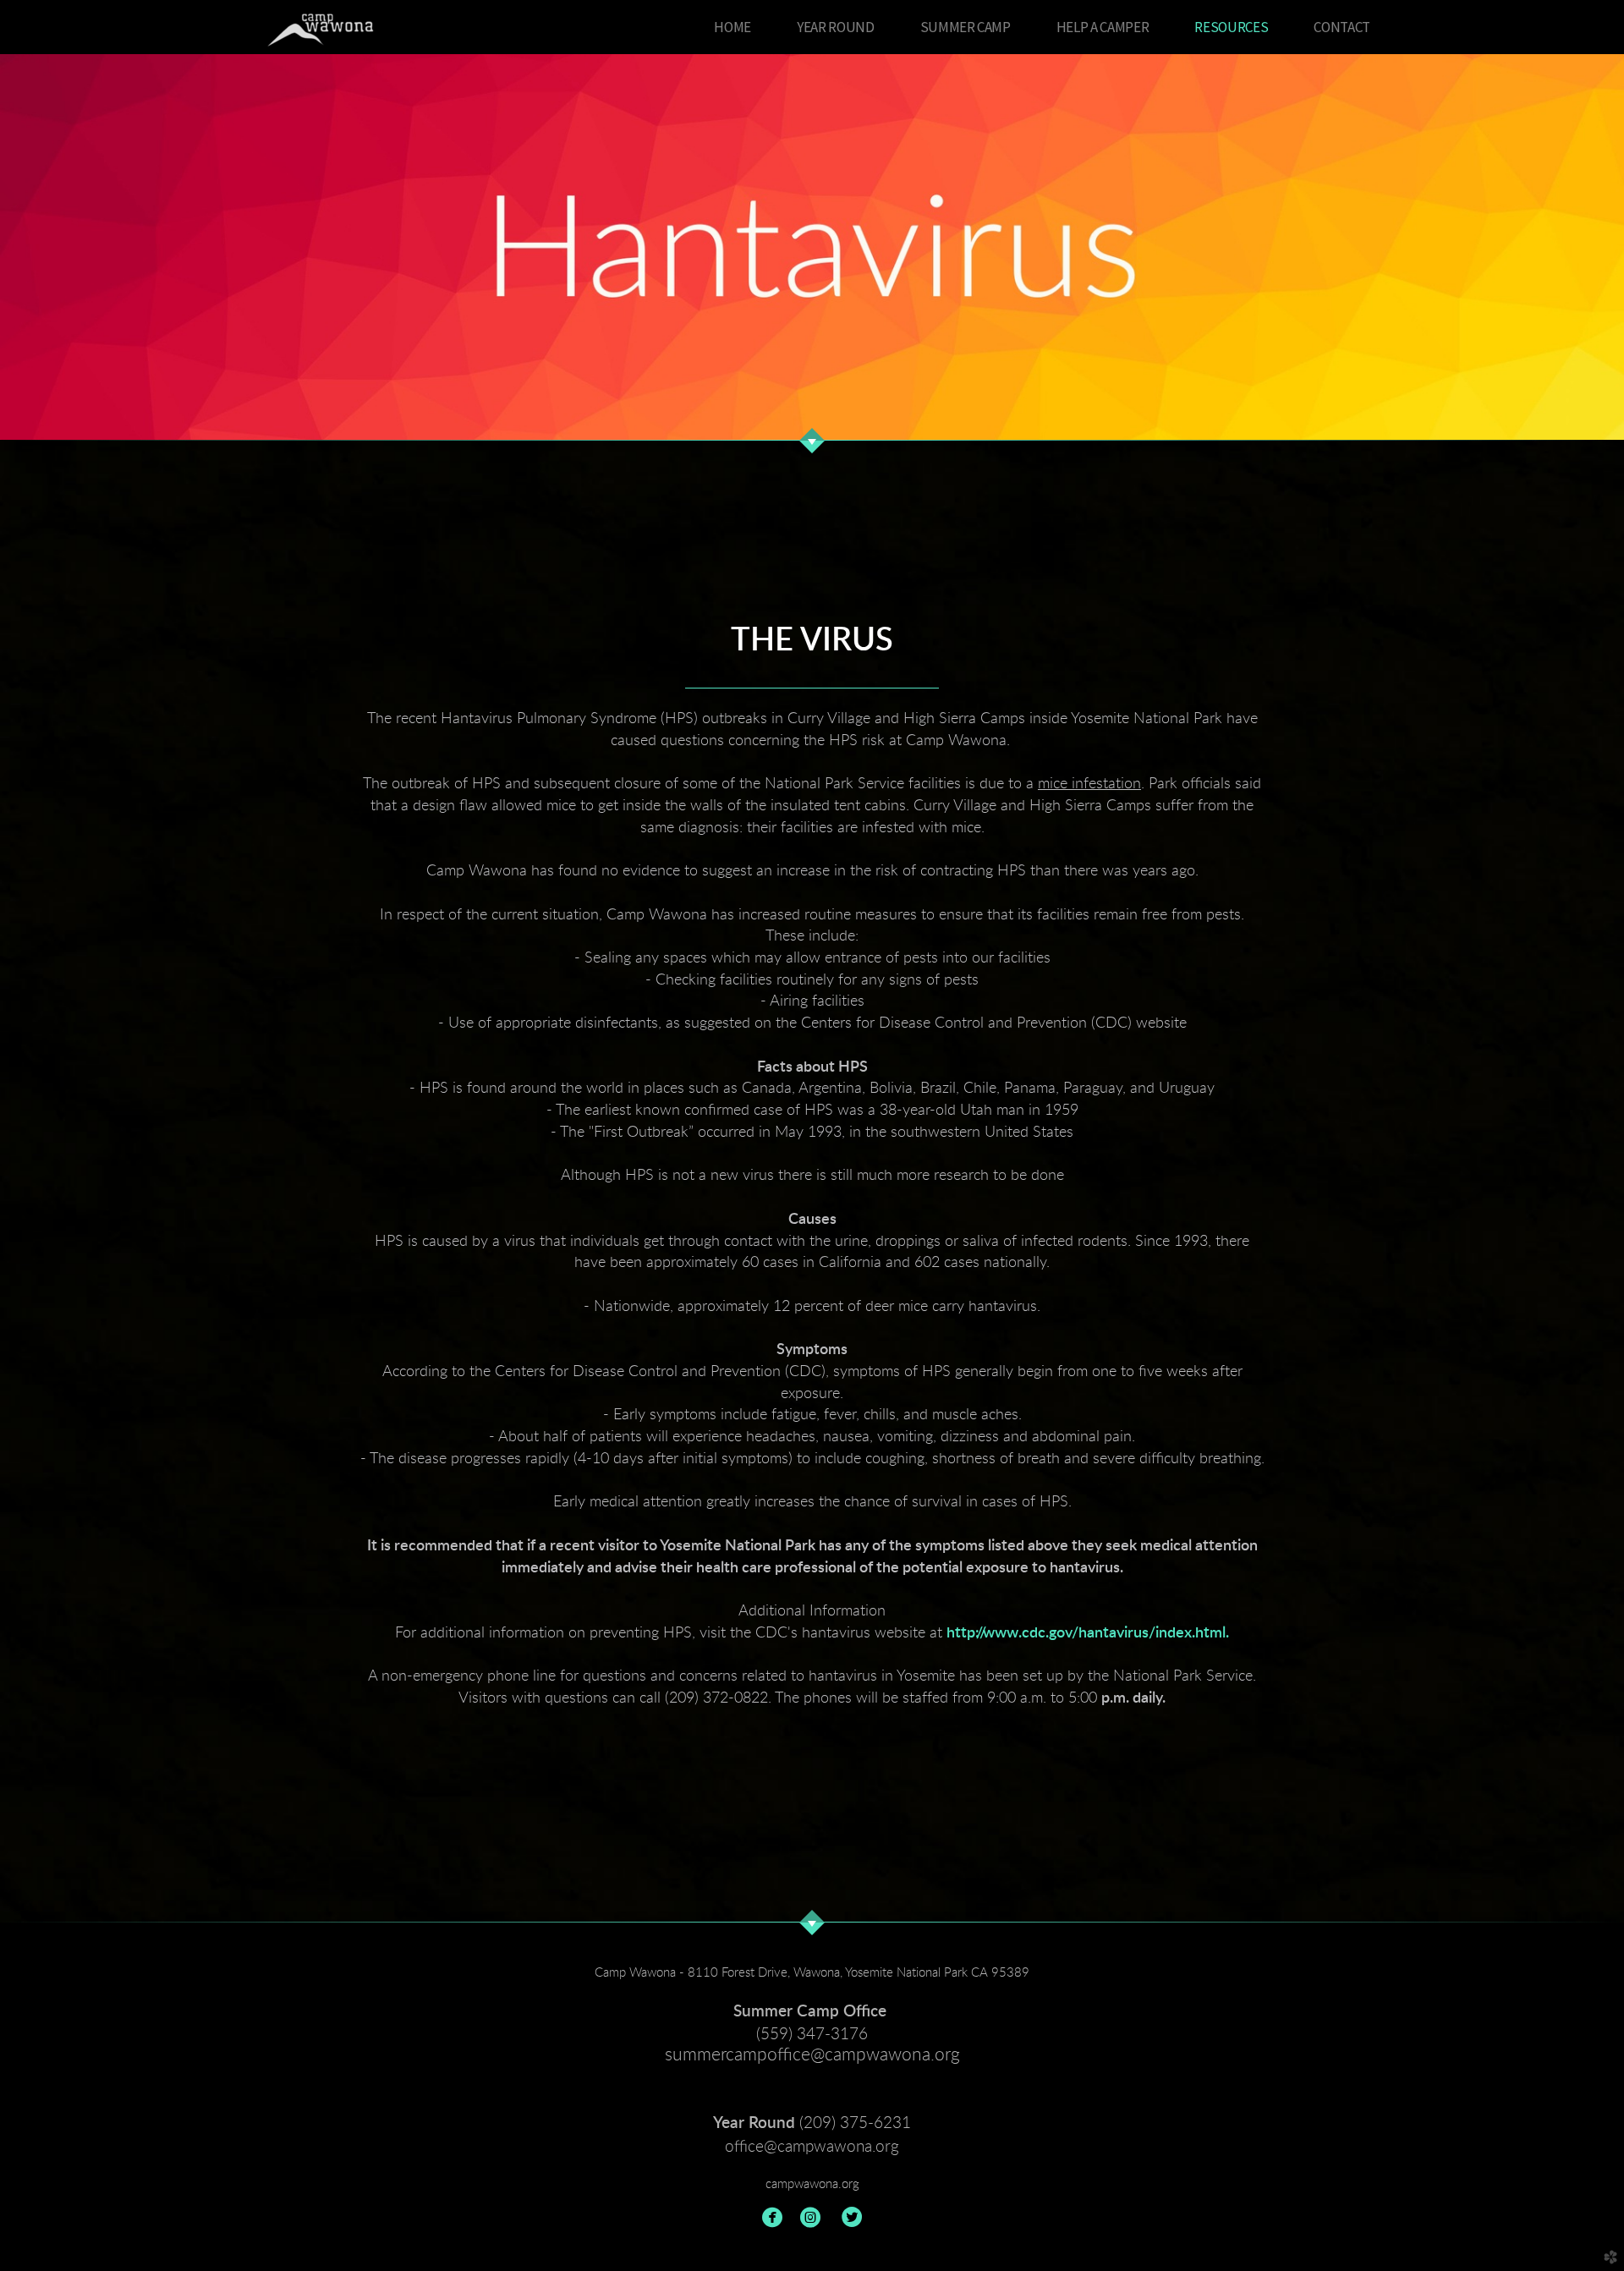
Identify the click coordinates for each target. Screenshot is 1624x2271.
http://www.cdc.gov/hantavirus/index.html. (1088, 1633)
